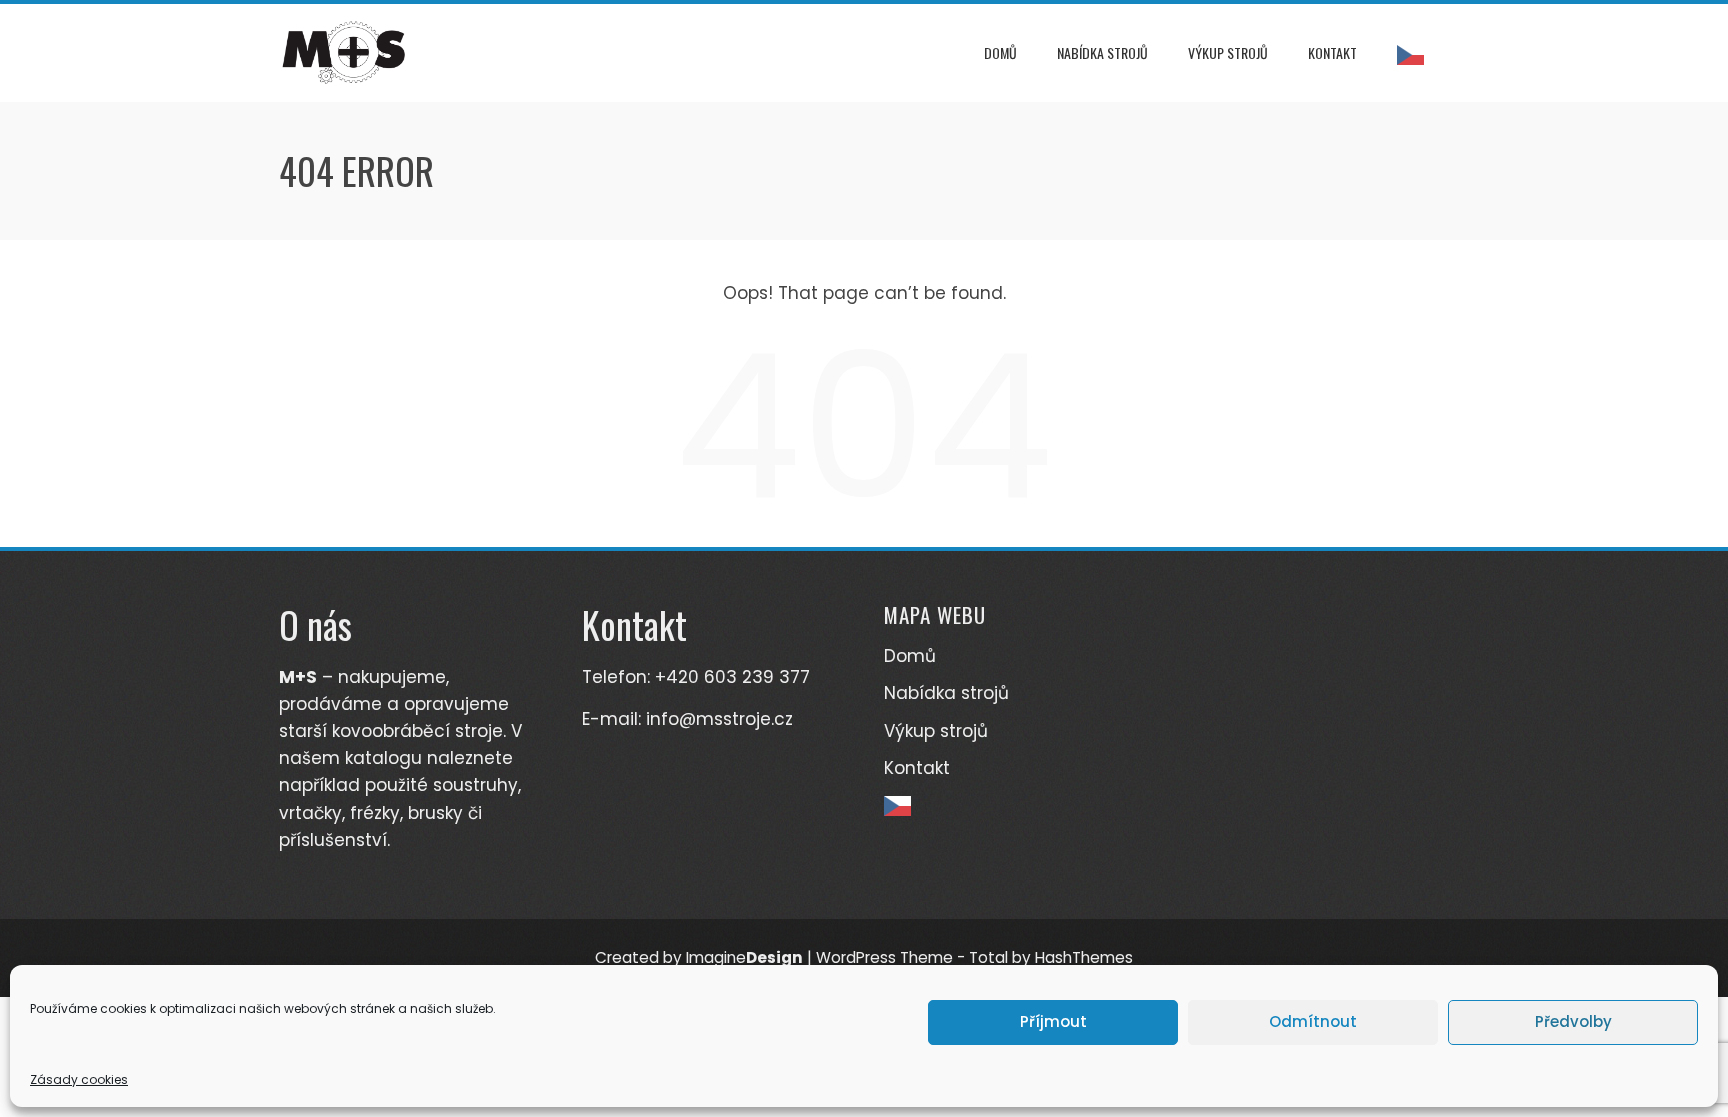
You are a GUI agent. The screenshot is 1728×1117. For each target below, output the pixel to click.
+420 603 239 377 (732, 677)
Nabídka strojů (1102, 52)
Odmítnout (1313, 1021)
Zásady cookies (79, 1079)
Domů (1000, 52)
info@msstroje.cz (719, 719)
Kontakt (1332, 52)
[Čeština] (1415, 53)
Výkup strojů (1228, 52)
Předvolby (1573, 1021)
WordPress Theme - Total (912, 957)
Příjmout (1053, 1021)
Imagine (744, 957)
